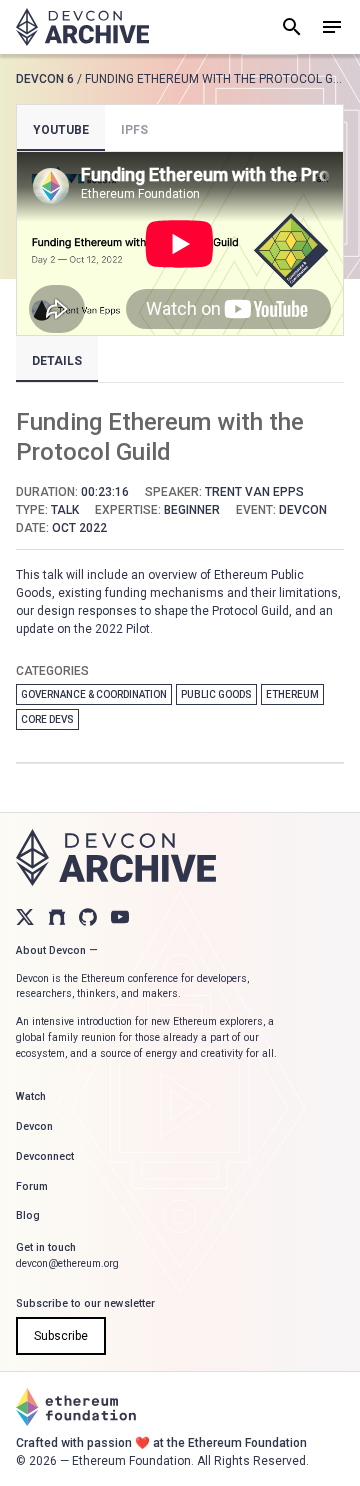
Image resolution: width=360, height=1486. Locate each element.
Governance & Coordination (94, 694)
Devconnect (45, 1156)
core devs (47, 719)
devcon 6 (45, 79)
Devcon (34, 1126)
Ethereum (292, 694)
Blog (28, 1215)
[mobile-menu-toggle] (332, 27)
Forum (32, 1186)
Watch (31, 1096)
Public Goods (216, 694)
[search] (292, 27)
